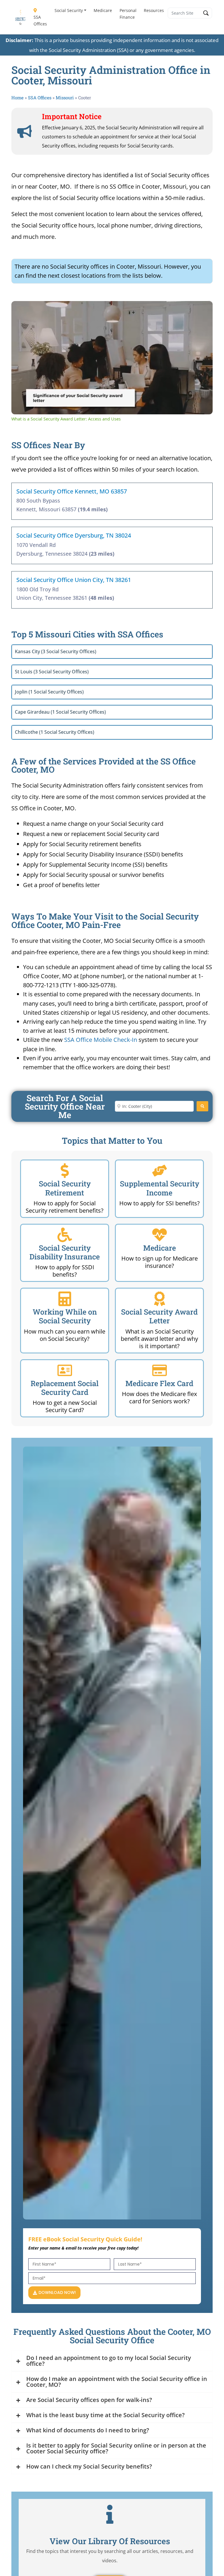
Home (17, 98)
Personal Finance (128, 14)
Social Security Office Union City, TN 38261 (74, 580)
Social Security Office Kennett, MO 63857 (72, 491)
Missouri (65, 98)
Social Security (69, 10)
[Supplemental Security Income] (160, 1171)
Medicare (103, 10)
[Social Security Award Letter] (160, 1299)
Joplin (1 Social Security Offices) (49, 692)
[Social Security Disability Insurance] (65, 1235)
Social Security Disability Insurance (65, 1252)
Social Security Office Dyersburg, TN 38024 (74, 535)
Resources (154, 10)
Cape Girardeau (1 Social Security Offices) (60, 712)
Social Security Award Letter (159, 1316)
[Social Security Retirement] (65, 1171)
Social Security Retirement (65, 1188)
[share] (201, 308)
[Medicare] (160, 1235)
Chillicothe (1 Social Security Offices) (55, 732)
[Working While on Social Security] (65, 1299)
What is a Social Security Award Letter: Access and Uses (98, 310)
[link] (21, 310)
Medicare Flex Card (159, 1383)
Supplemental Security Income (160, 1188)
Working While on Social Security (65, 1316)
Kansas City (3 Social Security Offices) (56, 651)
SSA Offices (40, 20)
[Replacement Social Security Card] (65, 1370)
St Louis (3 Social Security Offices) (52, 672)
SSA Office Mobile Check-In (101, 1040)
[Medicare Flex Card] (160, 1370)
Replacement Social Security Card (65, 1388)
